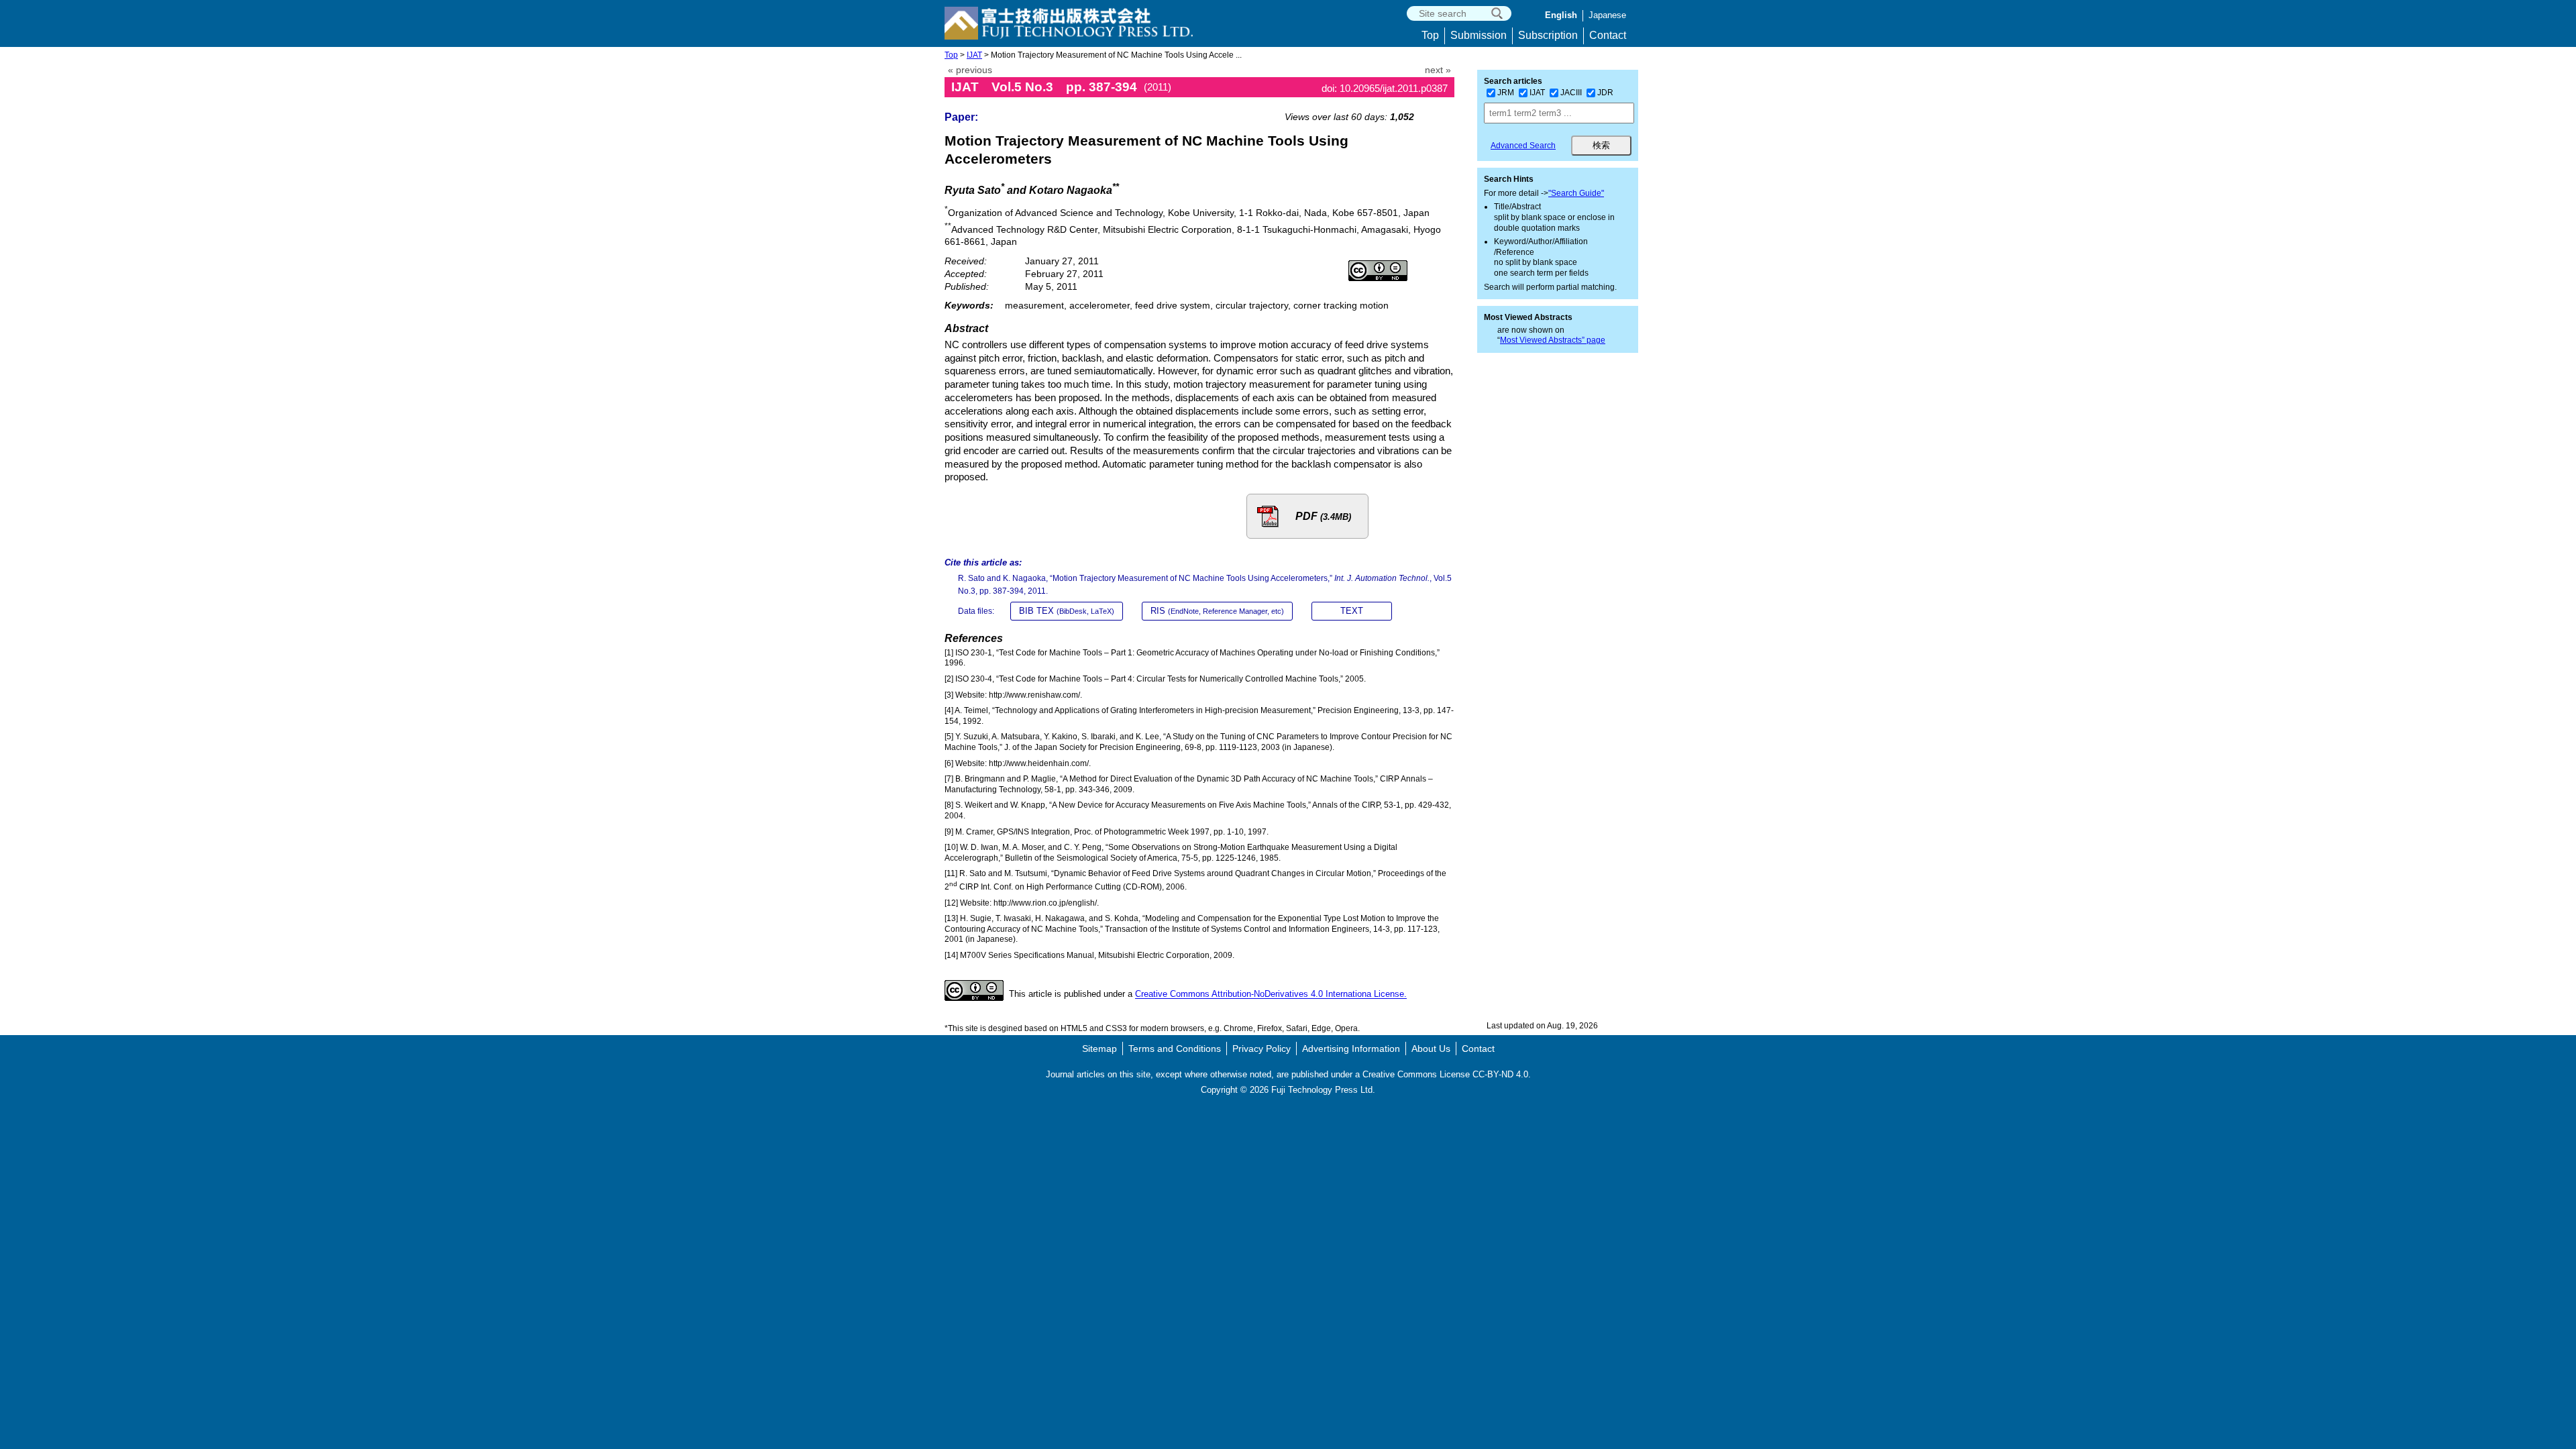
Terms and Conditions (1175, 1049)
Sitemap (1099, 1049)
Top (1430, 35)
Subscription (1548, 35)
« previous (970, 70)
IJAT (974, 55)
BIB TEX (1067, 611)
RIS (1217, 611)
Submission (1479, 35)
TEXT (1352, 611)
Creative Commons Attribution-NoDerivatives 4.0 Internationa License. (1271, 995)
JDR (1605, 93)
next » (1438, 70)
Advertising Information (1351, 1049)
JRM (1506, 93)
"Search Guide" (1576, 193)
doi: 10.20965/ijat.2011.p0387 (1385, 88)
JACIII (1571, 93)
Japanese (1607, 15)
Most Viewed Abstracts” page (1553, 340)
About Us (1431, 1049)
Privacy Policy (1262, 1049)
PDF (1323, 516)
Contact (1608, 35)
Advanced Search (1523, 146)
